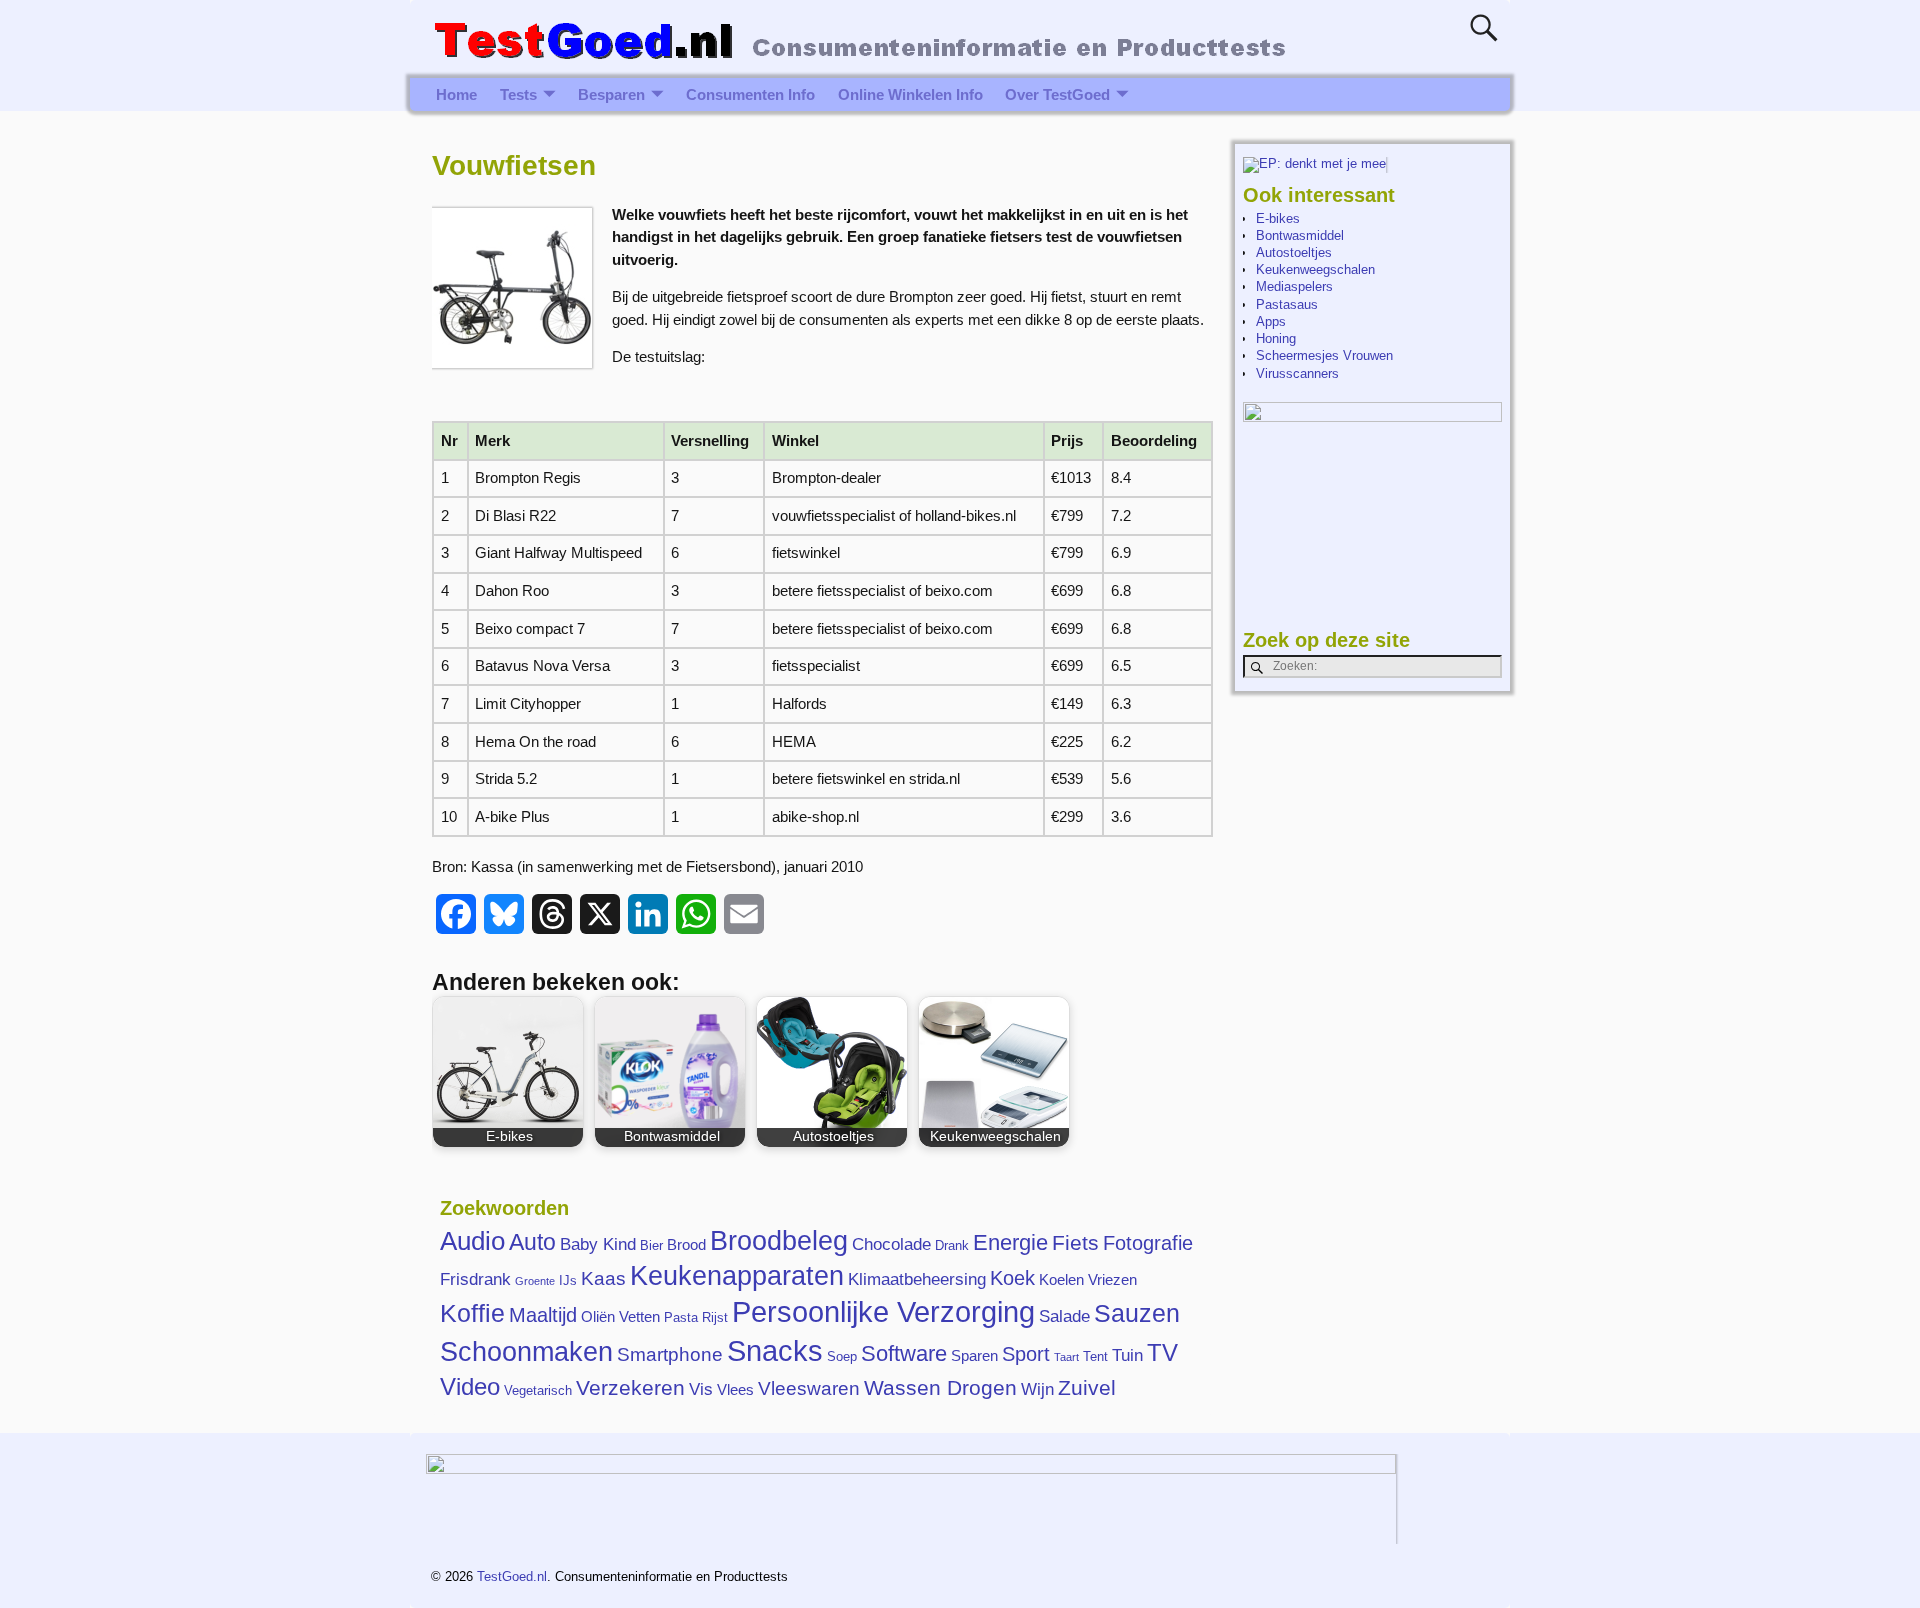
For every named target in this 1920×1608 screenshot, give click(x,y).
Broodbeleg (779, 1240)
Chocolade (891, 1244)
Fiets (1075, 1243)
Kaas (603, 1278)
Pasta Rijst (696, 1317)
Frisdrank (475, 1279)
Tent (1095, 1356)
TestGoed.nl (512, 1576)
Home (456, 94)
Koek (1012, 1278)
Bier (651, 1245)
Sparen (974, 1355)
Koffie (472, 1313)
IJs (568, 1280)
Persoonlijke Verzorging (883, 1312)
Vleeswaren (809, 1388)
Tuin (1127, 1355)
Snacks (775, 1350)
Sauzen (1137, 1313)
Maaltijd (543, 1315)
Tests (518, 94)
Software (904, 1353)
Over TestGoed (1057, 94)
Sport (1026, 1354)
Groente (535, 1281)
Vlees (735, 1389)
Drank (952, 1245)
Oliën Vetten (620, 1316)
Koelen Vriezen (1088, 1279)
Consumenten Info (750, 94)
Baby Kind (598, 1244)
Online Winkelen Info (910, 94)
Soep (842, 1356)
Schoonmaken (526, 1352)
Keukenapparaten (737, 1276)
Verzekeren (630, 1388)
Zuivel (1087, 1388)
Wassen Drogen (940, 1388)
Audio (472, 1241)
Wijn (1037, 1389)
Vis (701, 1389)
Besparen (611, 94)
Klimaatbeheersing (917, 1279)
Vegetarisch (538, 1390)
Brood (686, 1244)
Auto (532, 1242)
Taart (1066, 1357)
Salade (1064, 1316)
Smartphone (670, 1354)
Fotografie (1148, 1243)
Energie (1010, 1242)
